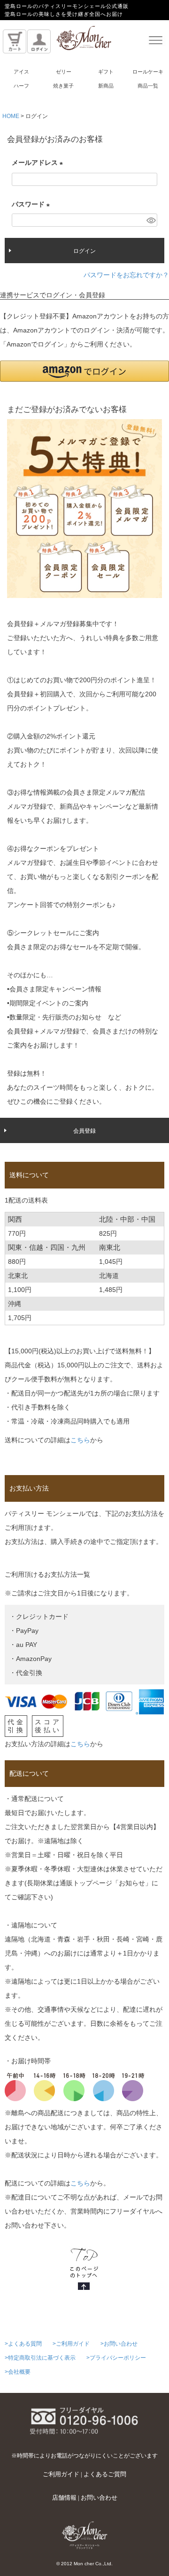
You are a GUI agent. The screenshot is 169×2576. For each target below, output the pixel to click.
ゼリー (64, 72)
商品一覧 (148, 86)
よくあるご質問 (105, 2474)
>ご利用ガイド (71, 2344)
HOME (11, 116)
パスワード (32, 206)
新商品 (106, 86)
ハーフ (21, 86)
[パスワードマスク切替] (150, 220)
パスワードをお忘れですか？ (126, 275)
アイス (21, 72)
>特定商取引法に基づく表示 (40, 2358)
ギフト (106, 72)
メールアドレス (39, 164)
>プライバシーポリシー (116, 2358)
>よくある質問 (23, 2344)
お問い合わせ (99, 2498)
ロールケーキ (148, 72)
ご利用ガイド (61, 2474)
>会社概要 (18, 2372)
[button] (84, 371)
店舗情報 (64, 2498)
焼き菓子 (63, 86)
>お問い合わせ (119, 2344)
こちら (80, 1440)
